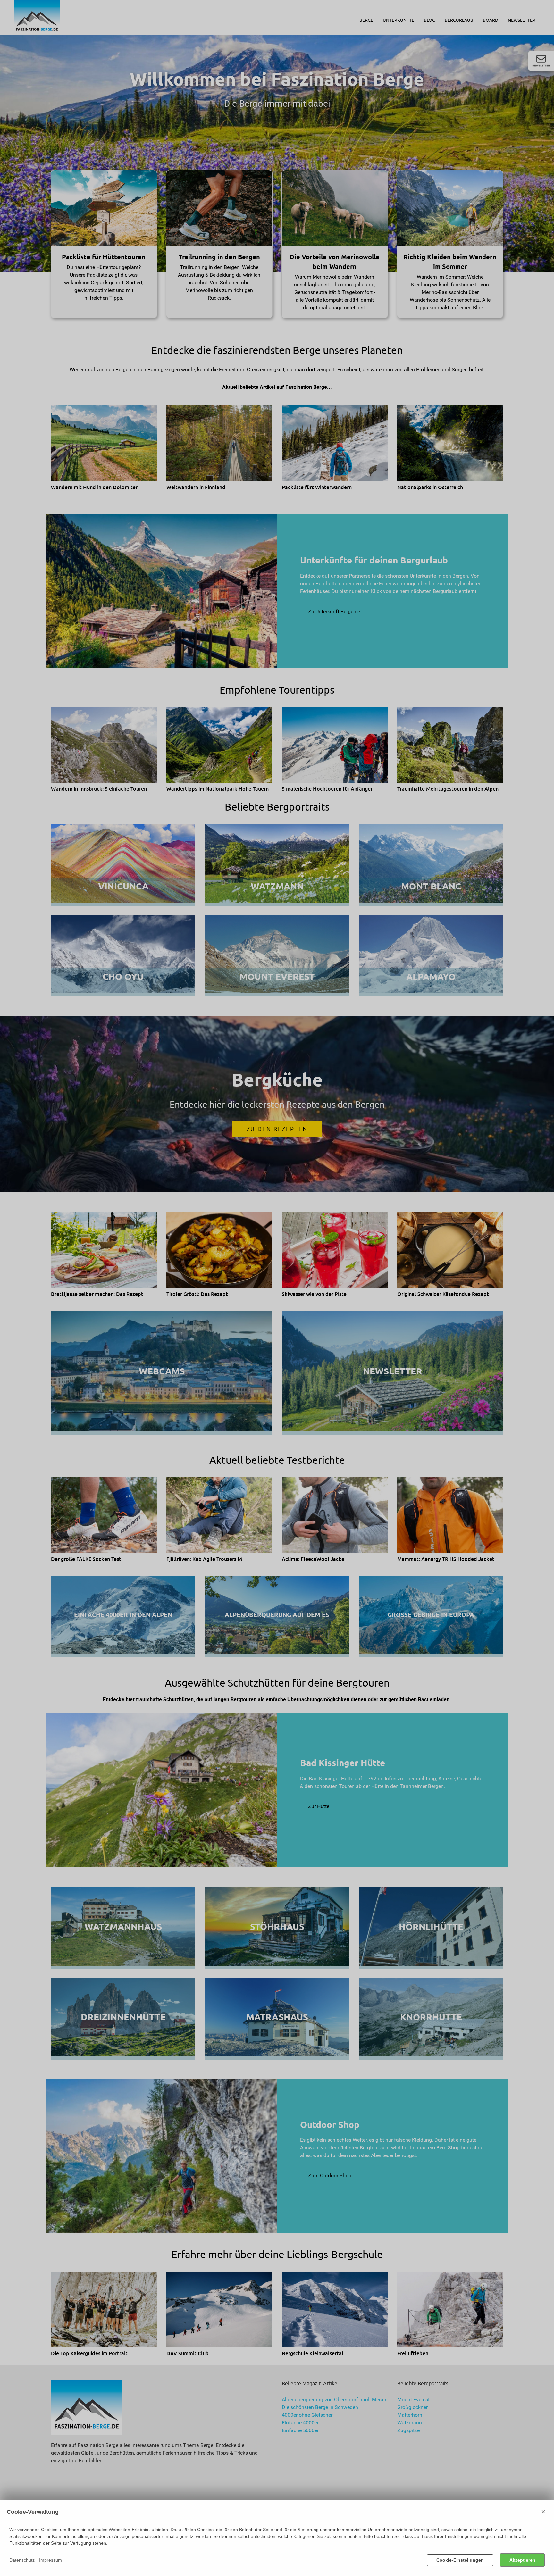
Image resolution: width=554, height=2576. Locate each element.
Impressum (50, 2560)
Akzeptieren (522, 2560)
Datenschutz (22, 2560)
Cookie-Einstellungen (460, 2560)
